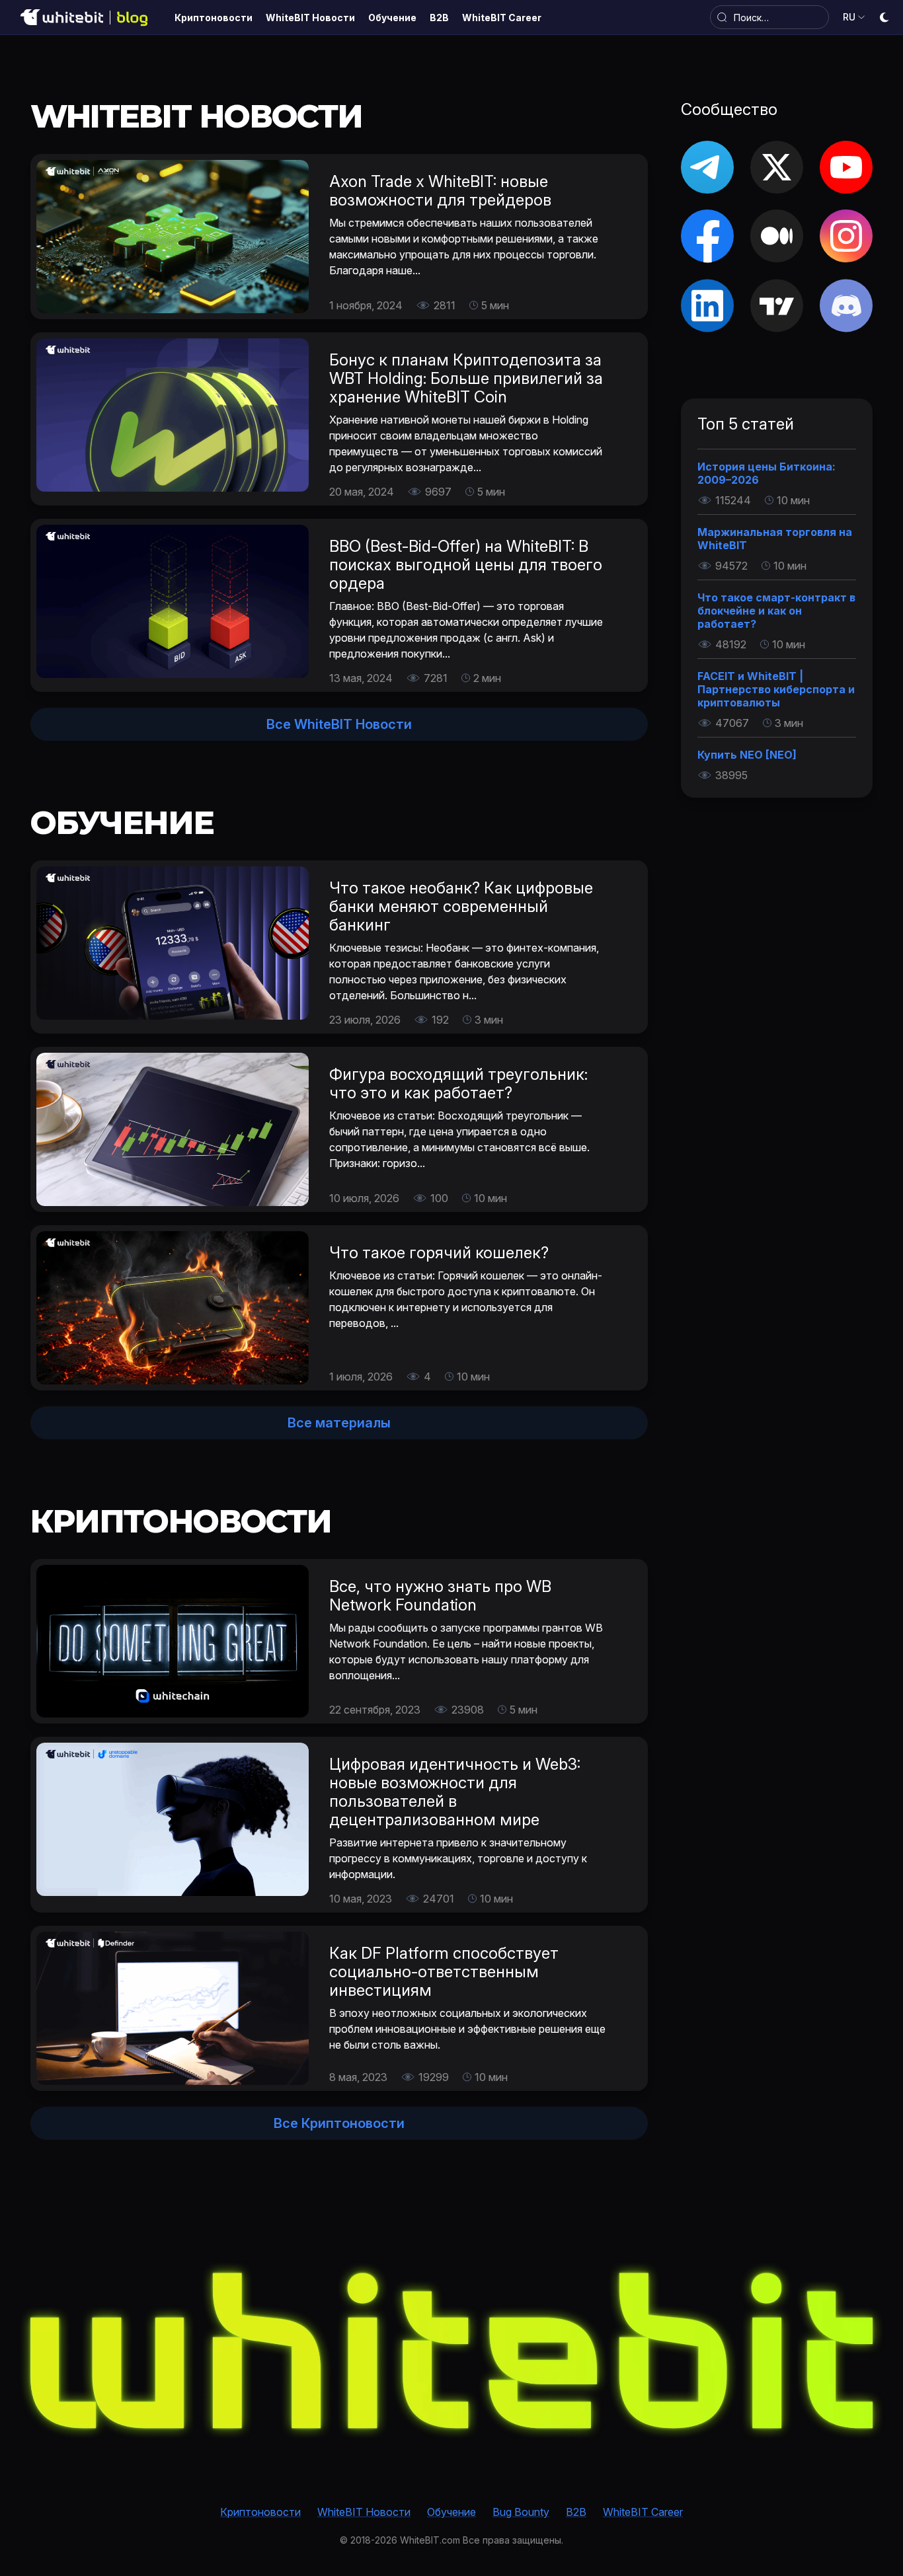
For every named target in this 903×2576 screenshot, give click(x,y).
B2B (576, 2512)
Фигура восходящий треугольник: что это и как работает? (458, 1083)
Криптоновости (260, 2512)
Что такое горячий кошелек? (439, 1253)
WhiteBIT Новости (364, 2512)
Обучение (451, 2512)
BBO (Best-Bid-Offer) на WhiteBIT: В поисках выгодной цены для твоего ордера (466, 565)
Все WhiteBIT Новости (339, 724)
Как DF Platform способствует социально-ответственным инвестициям (444, 1972)
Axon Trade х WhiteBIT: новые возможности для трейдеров (440, 191)
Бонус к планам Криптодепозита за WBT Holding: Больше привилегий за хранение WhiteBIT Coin (466, 378)
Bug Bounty (521, 2512)
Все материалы (339, 1423)
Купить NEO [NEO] (747, 755)
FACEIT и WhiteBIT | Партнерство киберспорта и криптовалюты (776, 689)
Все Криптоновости (339, 2123)
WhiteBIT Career (643, 2512)
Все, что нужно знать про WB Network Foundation (440, 1596)
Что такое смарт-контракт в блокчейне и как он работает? (776, 611)
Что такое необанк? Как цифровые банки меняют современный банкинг (461, 906)
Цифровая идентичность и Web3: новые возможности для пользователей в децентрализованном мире (455, 1792)
